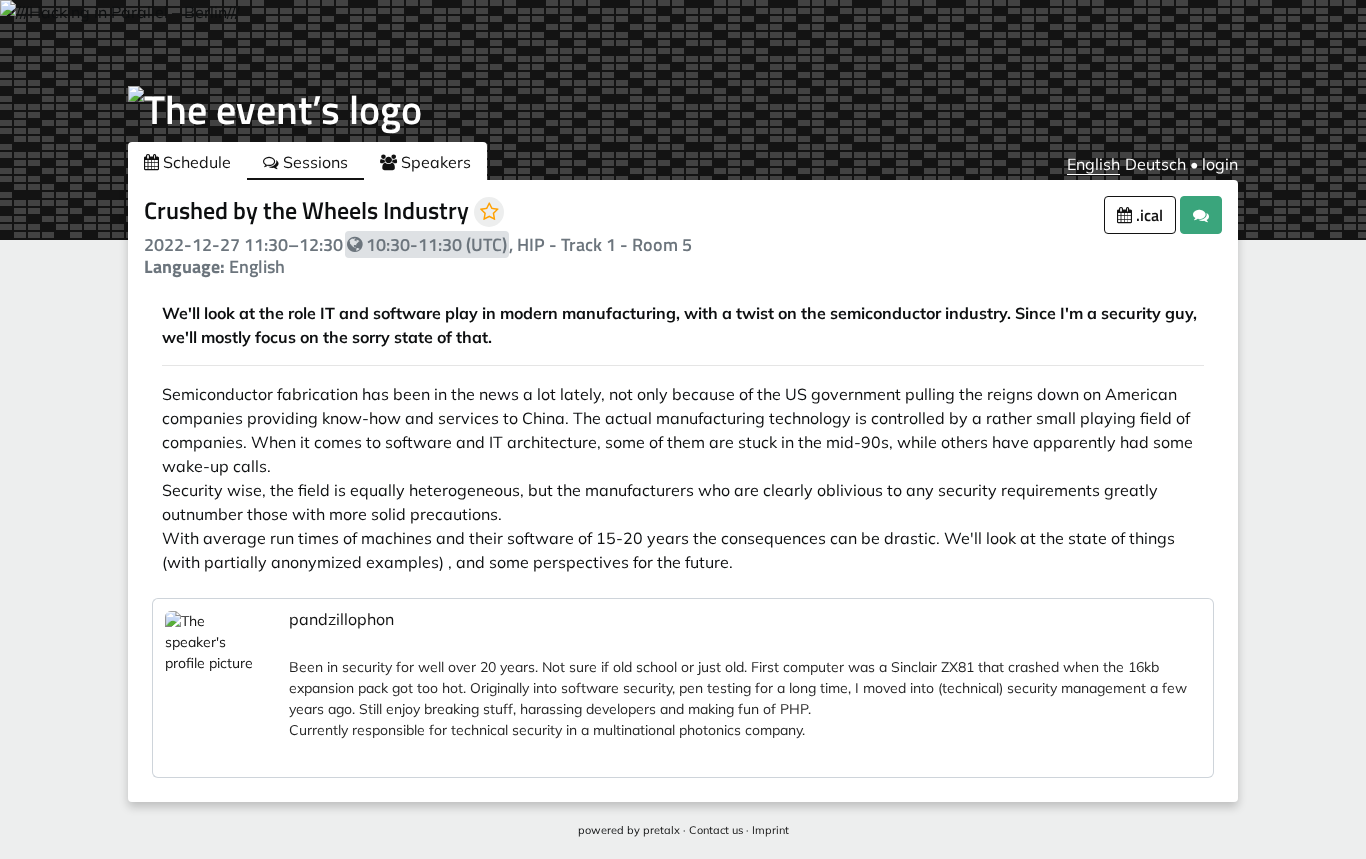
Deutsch (1155, 164)
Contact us (716, 830)
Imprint (770, 830)
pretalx (661, 830)
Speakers (434, 162)
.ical (1147, 215)
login (1220, 164)
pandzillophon (341, 619)
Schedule (195, 162)
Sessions (313, 162)
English (1093, 164)
